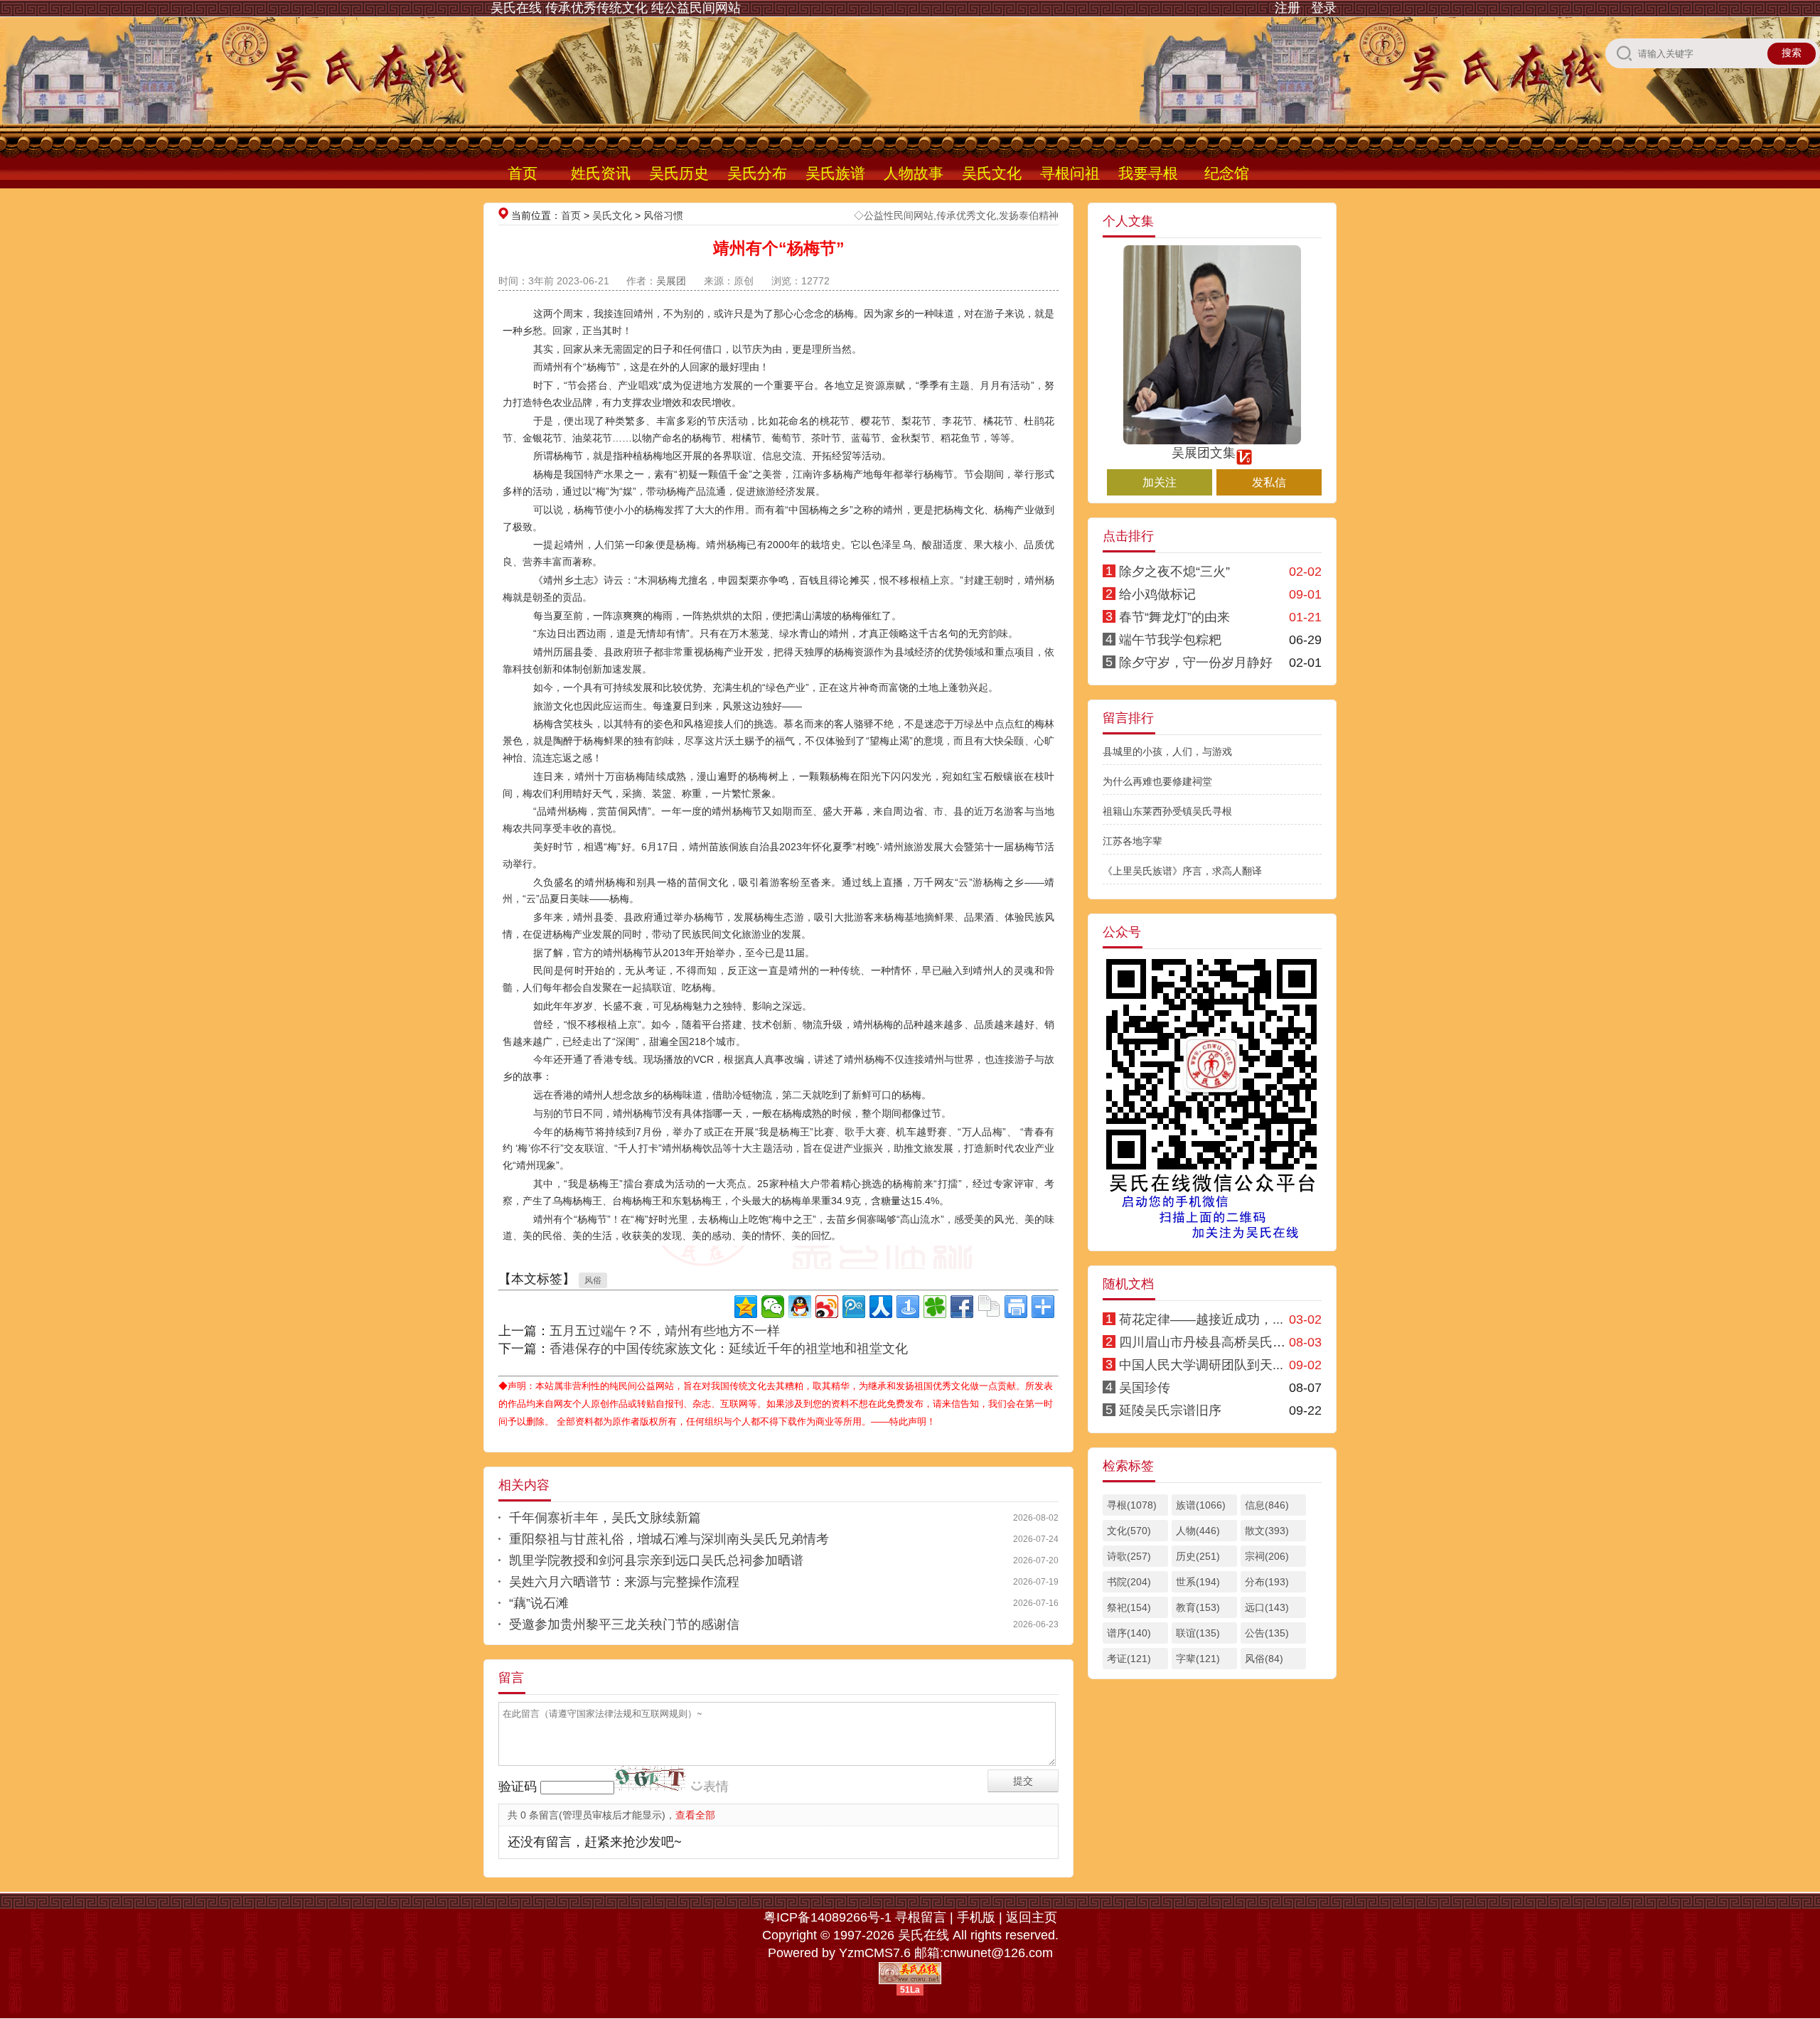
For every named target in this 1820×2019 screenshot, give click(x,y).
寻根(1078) (1132, 1505)
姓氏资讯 (601, 173)
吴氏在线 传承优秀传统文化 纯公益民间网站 (616, 8)
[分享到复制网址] (989, 1307)
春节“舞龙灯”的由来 (1174, 617)
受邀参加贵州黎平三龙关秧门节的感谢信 (624, 1624)
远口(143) (1267, 1607)
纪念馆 (1227, 173)
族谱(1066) (1201, 1505)
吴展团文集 (1204, 453)
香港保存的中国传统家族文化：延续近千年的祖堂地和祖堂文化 (729, 1349)
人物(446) (1198, 1531)
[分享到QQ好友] (800, 1307)
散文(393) (1267, 1531)
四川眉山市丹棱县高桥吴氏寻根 (1209, 1342)
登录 (1324, 8)
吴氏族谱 (835, 173)
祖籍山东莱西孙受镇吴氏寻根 (1167, 811)
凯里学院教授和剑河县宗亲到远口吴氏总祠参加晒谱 (656, 1560)
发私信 (1269, 482)
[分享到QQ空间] (746, 1307)
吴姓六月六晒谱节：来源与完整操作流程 (624, 1582)
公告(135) (1267, 1633)
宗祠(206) (1267, 1556)
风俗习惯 (663, 215)
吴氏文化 (992, 173)
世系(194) (1198, 1582)
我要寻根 (1148, 173)
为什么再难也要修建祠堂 (1157, 781)
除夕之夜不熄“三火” (1174, 572)
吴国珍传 (1145, 1388)
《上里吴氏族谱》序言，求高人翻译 (1182, 871)
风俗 (593, 1280)
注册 (1288, 8)
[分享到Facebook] (962, 1307)
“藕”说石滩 (539, 1603)
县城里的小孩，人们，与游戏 (1167, 751)
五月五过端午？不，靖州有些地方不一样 (665, 1331)
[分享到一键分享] (908, 1307)
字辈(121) (1198, 1659)
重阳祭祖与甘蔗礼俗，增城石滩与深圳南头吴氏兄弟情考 (669, 1539)
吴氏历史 (679, 173)
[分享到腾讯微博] (854, 1307)
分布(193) (1267, 1582)
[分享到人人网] (881, 1307)
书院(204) (1129, 1582)
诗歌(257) (1129, 1556)
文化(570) (1129, 1531)
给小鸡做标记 (1157, 594)
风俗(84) (1264, 1659)
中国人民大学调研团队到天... (1201, 1365)
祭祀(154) (1129, 1607)
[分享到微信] (773, 1307)
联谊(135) (1198, 1633)
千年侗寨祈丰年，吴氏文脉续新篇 (605, 1518)
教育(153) (1198, 1607)
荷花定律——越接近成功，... (1201, 1319)
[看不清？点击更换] (650, 1778)
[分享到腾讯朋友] (935, 1307)
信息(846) (1267, 1505)
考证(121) (1129, 1659)
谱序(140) (1129, 1633)
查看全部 (695, 1815)
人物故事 (914, 173)
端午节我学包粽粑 (1170, 640)
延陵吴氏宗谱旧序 (1170, 1410)
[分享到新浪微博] (827, 1307)
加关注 (1160, 482)
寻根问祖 (1070, 173)
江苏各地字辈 (1133, 841)
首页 (523, 173)
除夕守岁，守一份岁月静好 (1196, 663)
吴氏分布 (757, 173)
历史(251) (1198, 1556)
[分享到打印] (1016, 1307)
